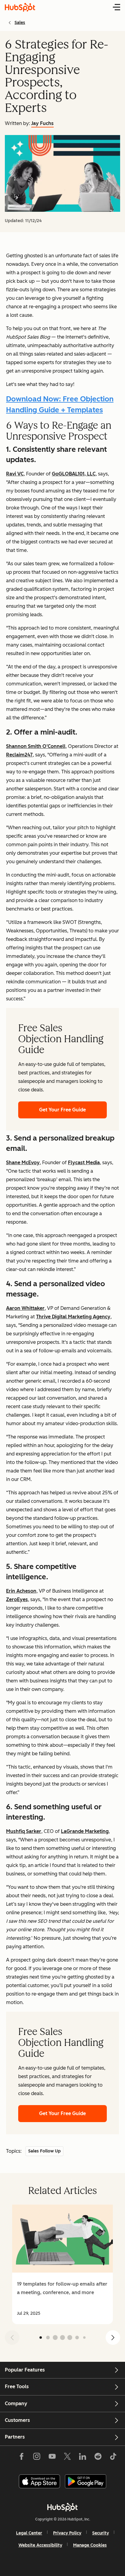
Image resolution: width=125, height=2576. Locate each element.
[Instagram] (37, 2458)
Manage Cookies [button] (90, 2545)
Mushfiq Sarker (24, 1831)
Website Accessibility (40, 2545)
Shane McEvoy (23, 1163)
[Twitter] (67, 2458)
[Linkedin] (83, 2458)
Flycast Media (84, 1163)
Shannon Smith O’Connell (36, 746)
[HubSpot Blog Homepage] (20, 7)
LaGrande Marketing (85, 1831)
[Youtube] (52, 2458)
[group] (62, 2264)
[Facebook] (22, 2458)
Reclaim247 (19, 755)
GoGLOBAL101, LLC (74, 474)
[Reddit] (98, 2458)
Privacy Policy (67, 2533)
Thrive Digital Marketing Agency (73, 1317)
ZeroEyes (17, 1599)
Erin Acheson (21, 1591)
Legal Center (29, 2533)
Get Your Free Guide (62, 1110)
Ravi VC (15, 474)
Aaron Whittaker (25, 1308)
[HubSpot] (62, 2507)
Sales (20, 23)
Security (101, 2533)
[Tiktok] (113, 2458)
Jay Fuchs (42, 123)
